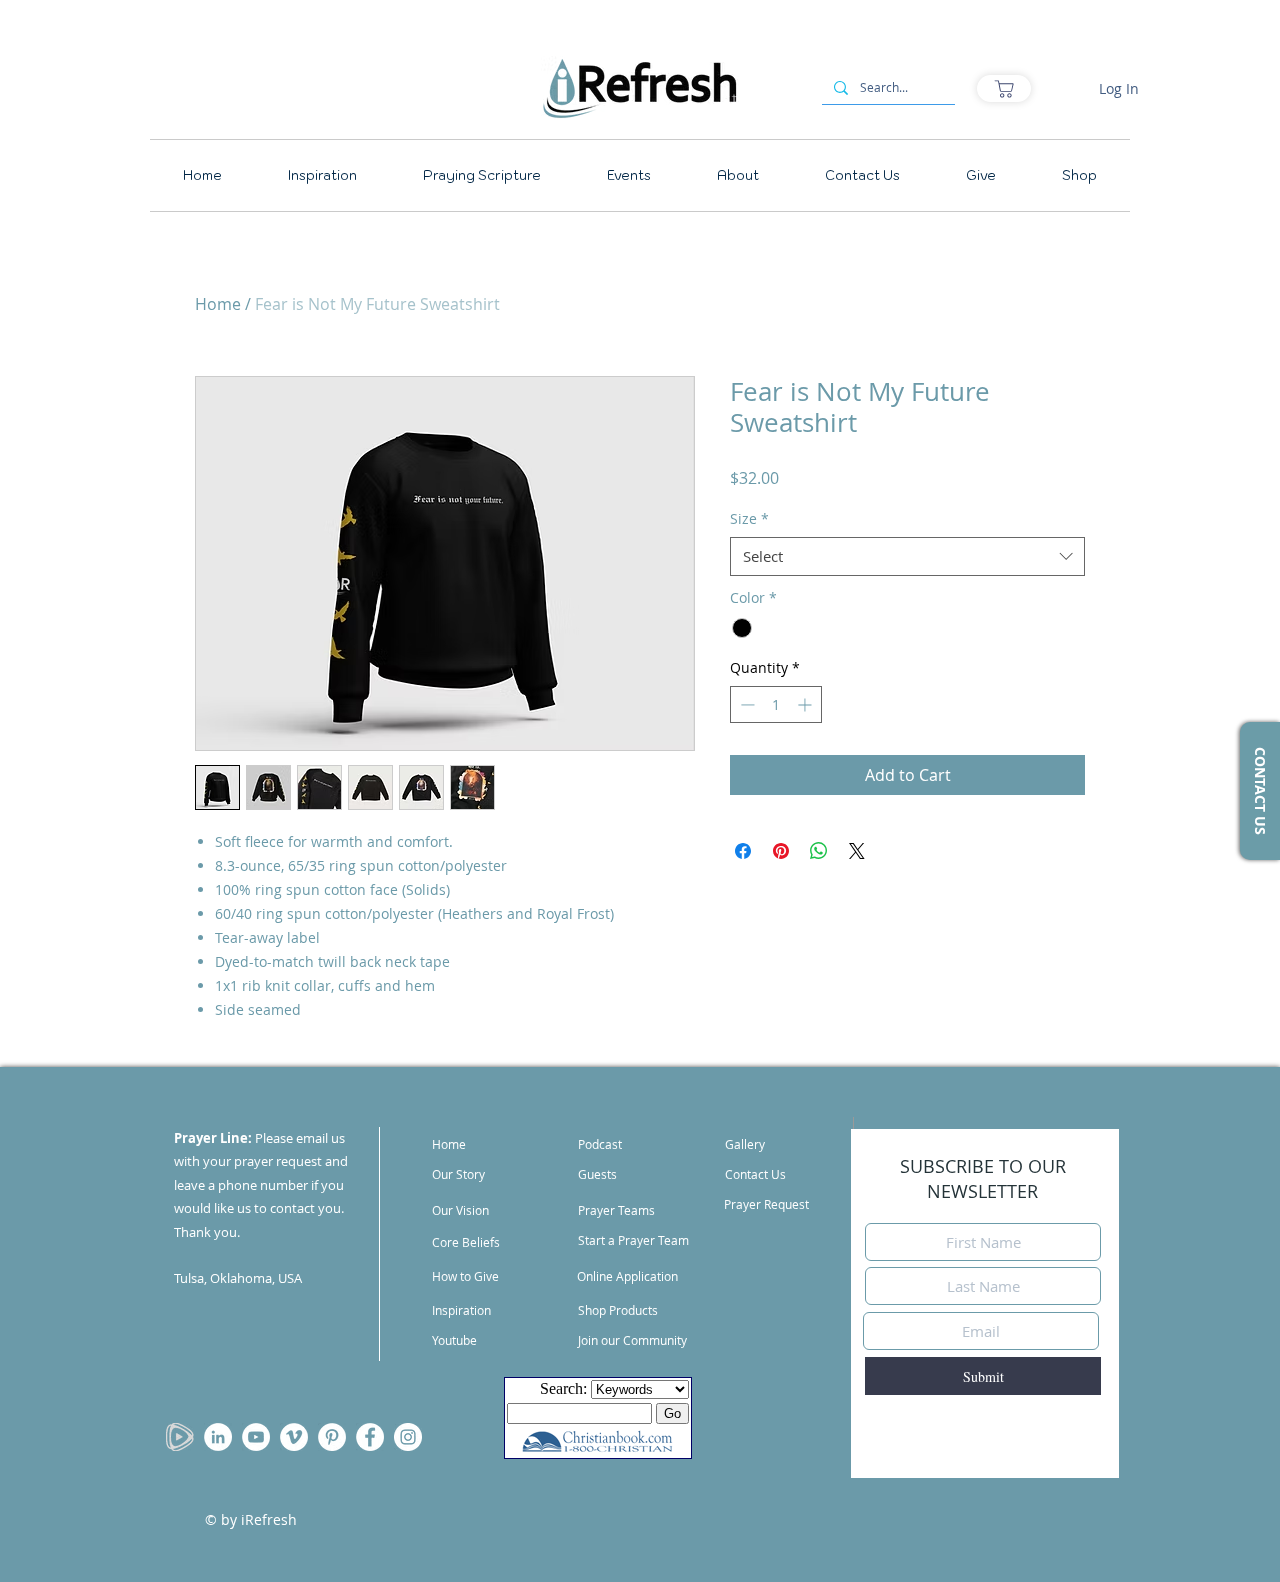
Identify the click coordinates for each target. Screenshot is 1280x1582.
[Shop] (1004, 88)
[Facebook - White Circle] (370, 1437)
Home (218, 304)
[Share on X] (857, 851)
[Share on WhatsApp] (819, 851)
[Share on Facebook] (743, 851)
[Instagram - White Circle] (408, 1437)
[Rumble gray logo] (180, 1437)
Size (749, 518)
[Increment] (806, 704)
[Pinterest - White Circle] (332, 1437)
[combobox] (907, 556)
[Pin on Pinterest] (781, 851)
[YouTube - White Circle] (256, 1437)
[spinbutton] (776, 704)
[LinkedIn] (218, 1437)
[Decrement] (745, 704)
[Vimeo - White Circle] (294, 1437)
